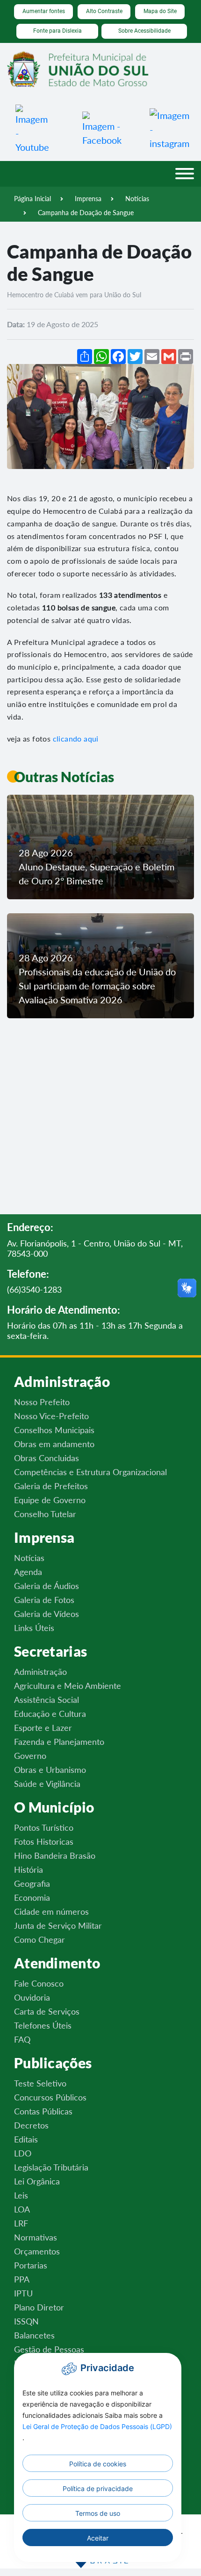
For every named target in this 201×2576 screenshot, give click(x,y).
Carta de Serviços (47, 2011)
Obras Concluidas (47, 1458)
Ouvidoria (32, 1997)
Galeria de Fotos (44, 1600)
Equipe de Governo (50, 1500)
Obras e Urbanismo (50, 1770)
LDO (23, 2153)
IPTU (23, 2293)
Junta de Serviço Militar (58, 1925)
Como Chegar (39, 1939)
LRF (21, 2223)
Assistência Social (47, 1700)
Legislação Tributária (51, 2167)
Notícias (137, 199)
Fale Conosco (39, 1983)
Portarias (31, 2265)
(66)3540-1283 (34, 1290)
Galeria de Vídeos (47, 1614)
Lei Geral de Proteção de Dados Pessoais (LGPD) (97, 2426)
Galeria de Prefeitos (51, 1486)
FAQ (22, 2039)
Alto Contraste (104, 11)
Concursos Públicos (50, 2097)
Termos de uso (98, 2513)
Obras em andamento (54, 1444)
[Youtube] (34, 128)
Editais (26, 2139)
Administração (40, 1672)
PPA (22, 2279)
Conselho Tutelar (45, 1514)
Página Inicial (32, 199)
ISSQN (26, 2321)
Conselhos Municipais (54, 1430)
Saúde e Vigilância (47, 1784)
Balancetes (34, 2335)
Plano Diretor (39, 2307)
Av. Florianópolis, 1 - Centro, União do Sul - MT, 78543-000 (95, 1249)
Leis (21, 2195)
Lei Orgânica (37, 2181)
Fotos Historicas (44, 1841)
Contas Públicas (43, 2111)
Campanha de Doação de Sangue (86, 213)
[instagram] (169, 128)
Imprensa (88, 199)
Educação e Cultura (50, 1714)
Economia (32, 1897)
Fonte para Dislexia (57, 31)
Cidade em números (51, 1911)
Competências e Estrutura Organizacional (90, 1472)
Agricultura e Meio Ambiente (68, 1686)
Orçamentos (37, 2251)
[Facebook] (102, 128)
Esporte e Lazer (43, 1728)
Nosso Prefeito (42, 1402)
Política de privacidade (98, 2488)
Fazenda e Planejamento (59, 1742)
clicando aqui (76, 738)
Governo (30, 1756)
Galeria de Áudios (47, 1586)
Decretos (31, 2125)
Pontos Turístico (44, 1827)
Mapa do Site (160, 11)
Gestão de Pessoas (49, 2349)
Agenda (28, 1572)
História (29, 1869)
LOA (22, 2209)
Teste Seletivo (40, 2083)
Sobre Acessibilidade (144, 31)
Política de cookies (98, 2464)
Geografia (32, 1883)
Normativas (36, 2237)
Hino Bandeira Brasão (55, 1855)
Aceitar (98, 2538)
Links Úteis (34, 1628)
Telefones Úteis (43, 2025)
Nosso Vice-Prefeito (51, 1416)
